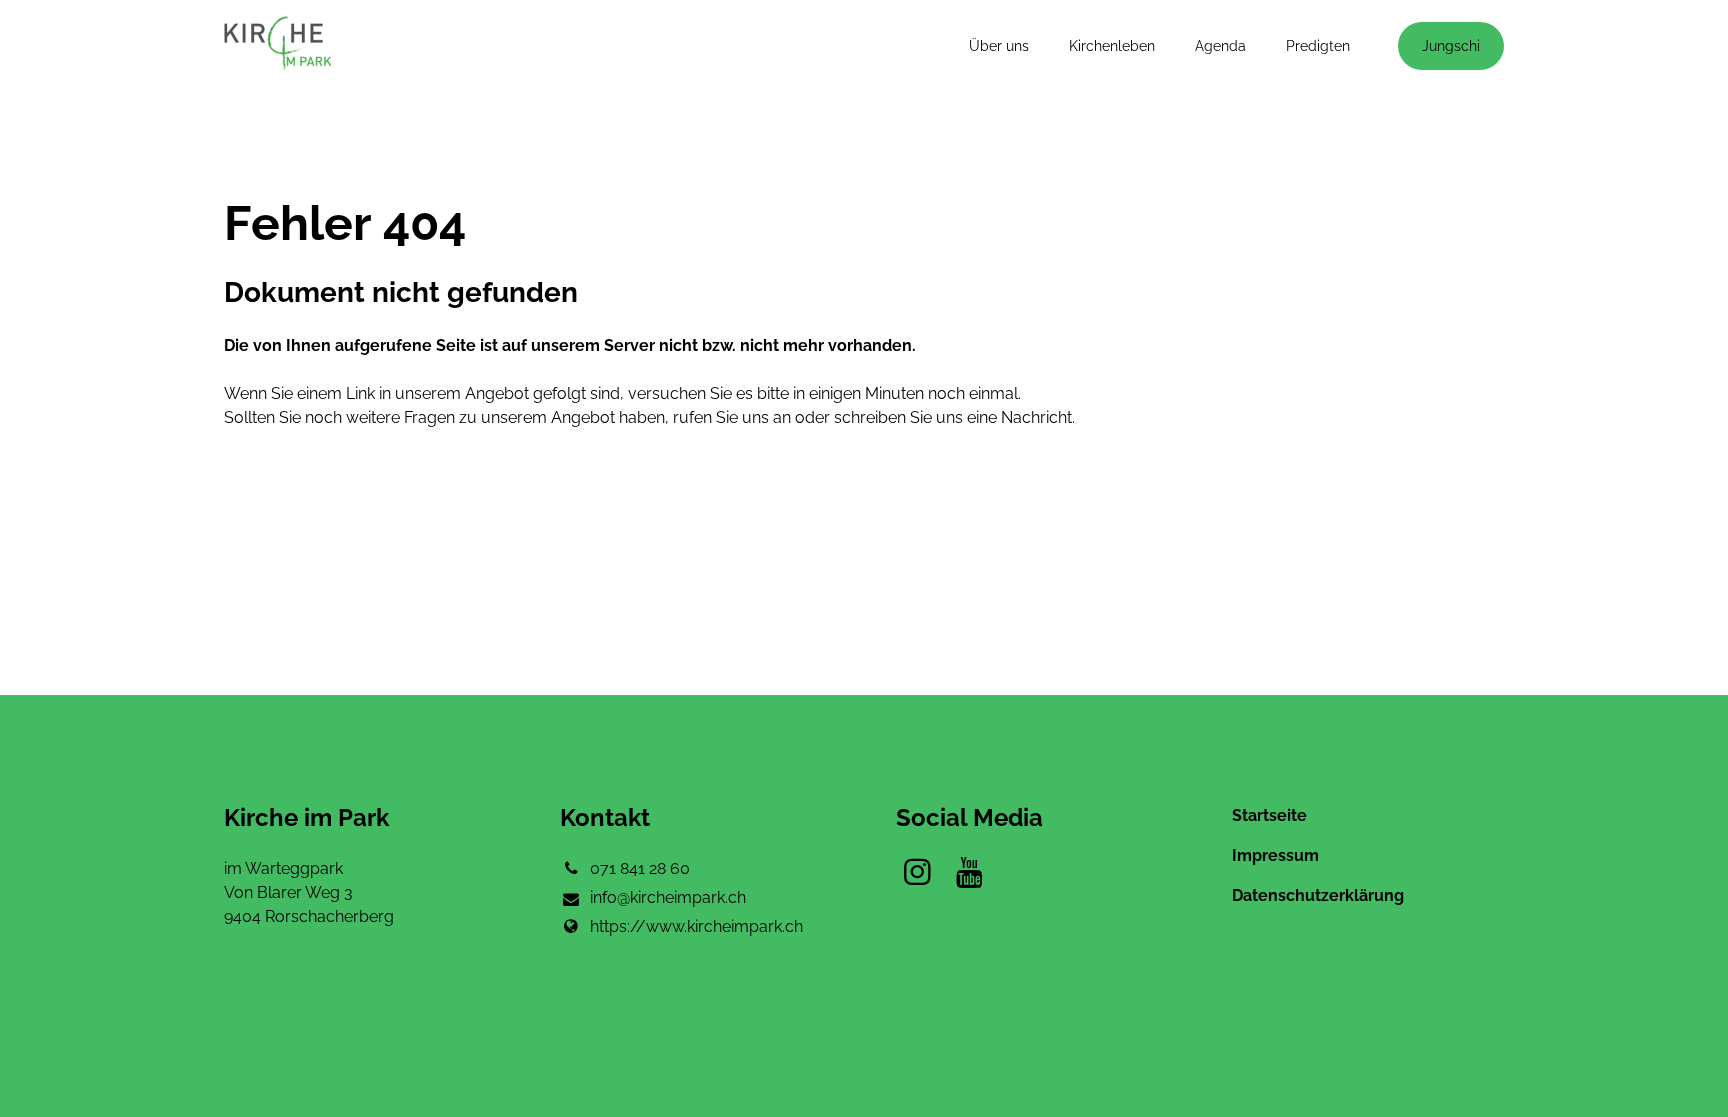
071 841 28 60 (640, 868)
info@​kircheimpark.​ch (668, 897)
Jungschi (1451, 46)
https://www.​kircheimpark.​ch (696, 926)
